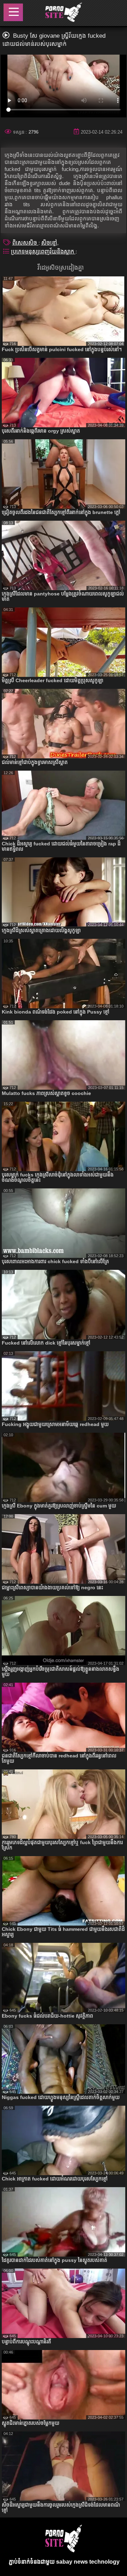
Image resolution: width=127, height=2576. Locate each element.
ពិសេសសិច (25, 243)
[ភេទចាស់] (63, 13)
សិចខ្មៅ (49, 243)
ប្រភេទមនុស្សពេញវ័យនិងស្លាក (43, 252)
